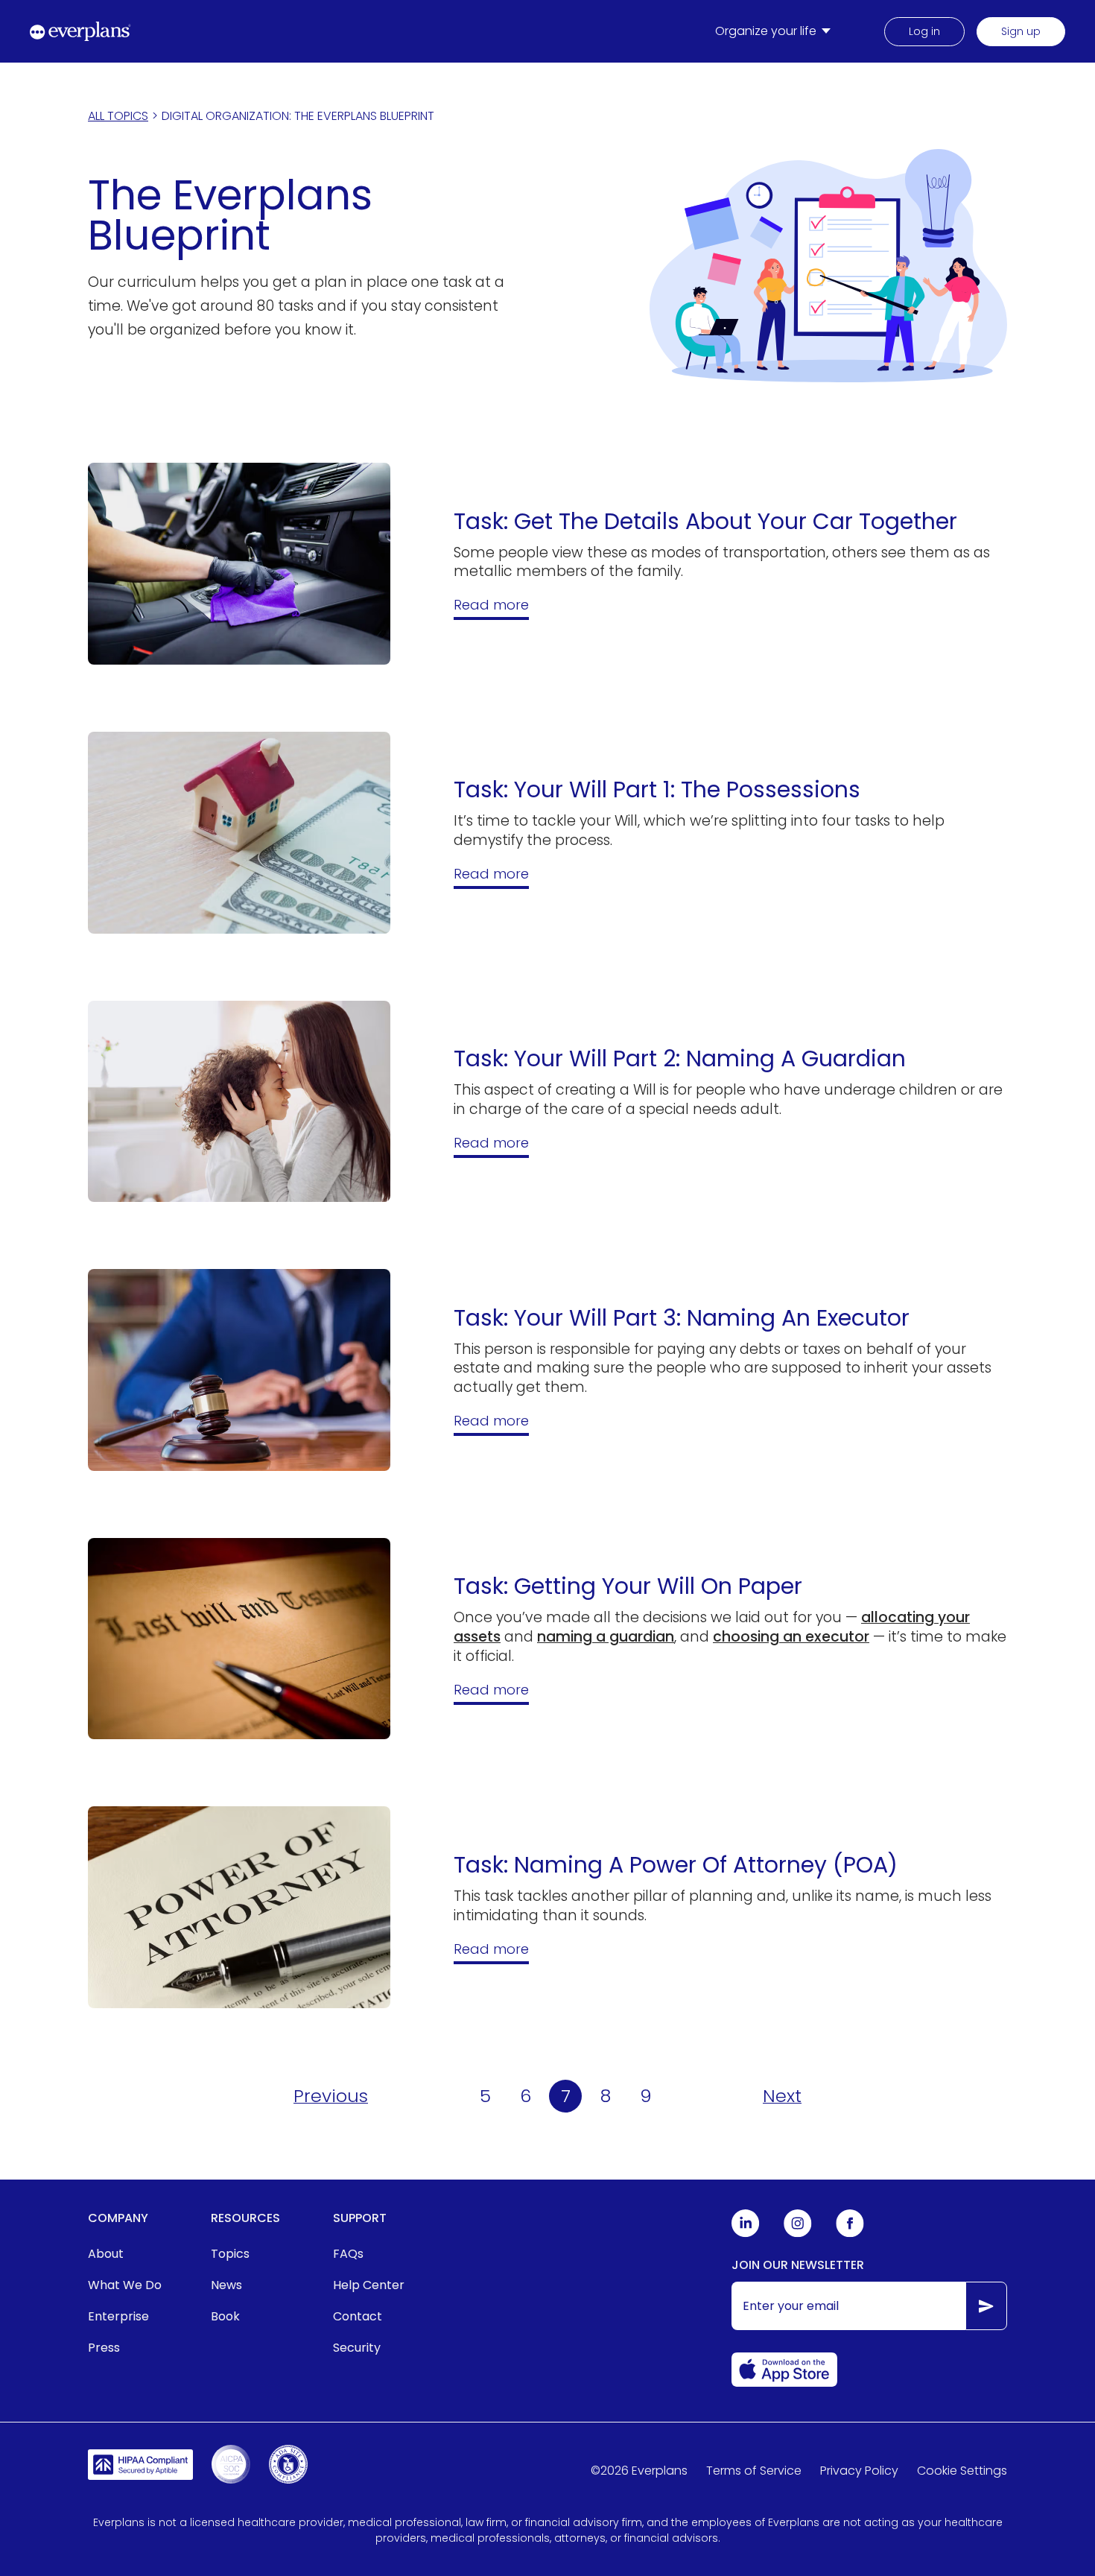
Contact (358, 2316)
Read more (491, 605)
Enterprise (118, 2316)
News (226, 2285)
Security (357, 2348)
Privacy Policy (859, 2471)
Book (225, 2316)
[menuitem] (776, 31)
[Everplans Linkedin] (746, 2234)
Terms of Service (754, 2471)
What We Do (125, 2285)
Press (104, 2348)
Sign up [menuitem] (1021, 31)
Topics (230, 2254)
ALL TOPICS (118, 116)
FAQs (348, 2254)
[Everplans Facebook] (850, 2234)
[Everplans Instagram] (798, 2234)
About (106, 2254)
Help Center (369, 2285)
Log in (924, 31)
